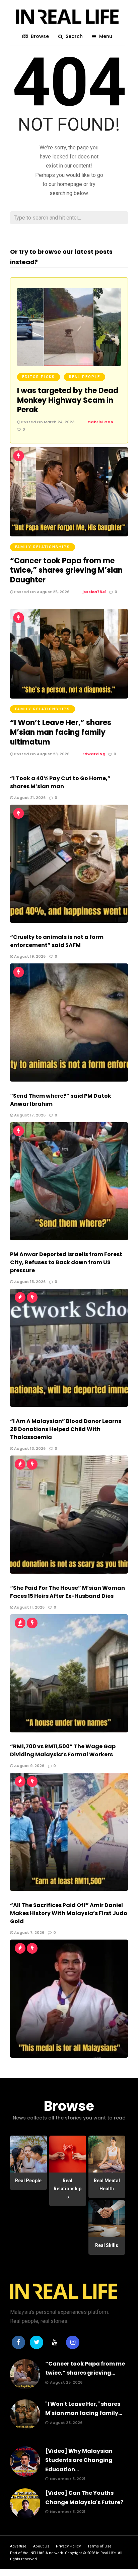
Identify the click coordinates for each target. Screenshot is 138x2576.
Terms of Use (99, 2546)
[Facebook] (18, 2342)
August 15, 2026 (29, 1282)
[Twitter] (37, 2342)
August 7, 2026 (29, 1933)
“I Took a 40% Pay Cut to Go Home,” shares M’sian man (60, 782)
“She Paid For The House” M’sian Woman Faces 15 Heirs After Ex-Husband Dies (67, 1592)
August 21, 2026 (29, 798)
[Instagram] (73, 2342)
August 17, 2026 (29, 1115)
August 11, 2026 (29, 1607)
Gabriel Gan (100, 422)
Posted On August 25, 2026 (41, 592)
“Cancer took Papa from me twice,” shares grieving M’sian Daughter (66, 570)
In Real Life (106, 2553)
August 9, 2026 (29, 1766)
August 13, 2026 (29, 1448)
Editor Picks (39, 377)
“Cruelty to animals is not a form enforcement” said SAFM (57, 941)
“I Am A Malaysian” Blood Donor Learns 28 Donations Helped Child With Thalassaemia (66, 1429)
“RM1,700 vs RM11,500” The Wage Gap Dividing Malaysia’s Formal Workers (63, 1750)
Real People (85, 377)
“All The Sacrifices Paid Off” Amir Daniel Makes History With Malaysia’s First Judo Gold (69, 1913)
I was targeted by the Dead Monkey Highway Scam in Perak (68, 400)
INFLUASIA (39, 2553)
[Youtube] (55, 2342)
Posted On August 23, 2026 (41, 754)
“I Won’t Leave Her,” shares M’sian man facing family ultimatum (61, 732)
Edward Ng (94, 754)
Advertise (18, 2546)
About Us (41, 2546)
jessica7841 (94, 592)
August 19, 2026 (29, 956)
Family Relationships (43, 547)
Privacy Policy (68, 2546)
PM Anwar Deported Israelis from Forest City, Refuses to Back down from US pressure (66, 1262)
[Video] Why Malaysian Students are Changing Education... (79, 2460)
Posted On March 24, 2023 (47, 422)
